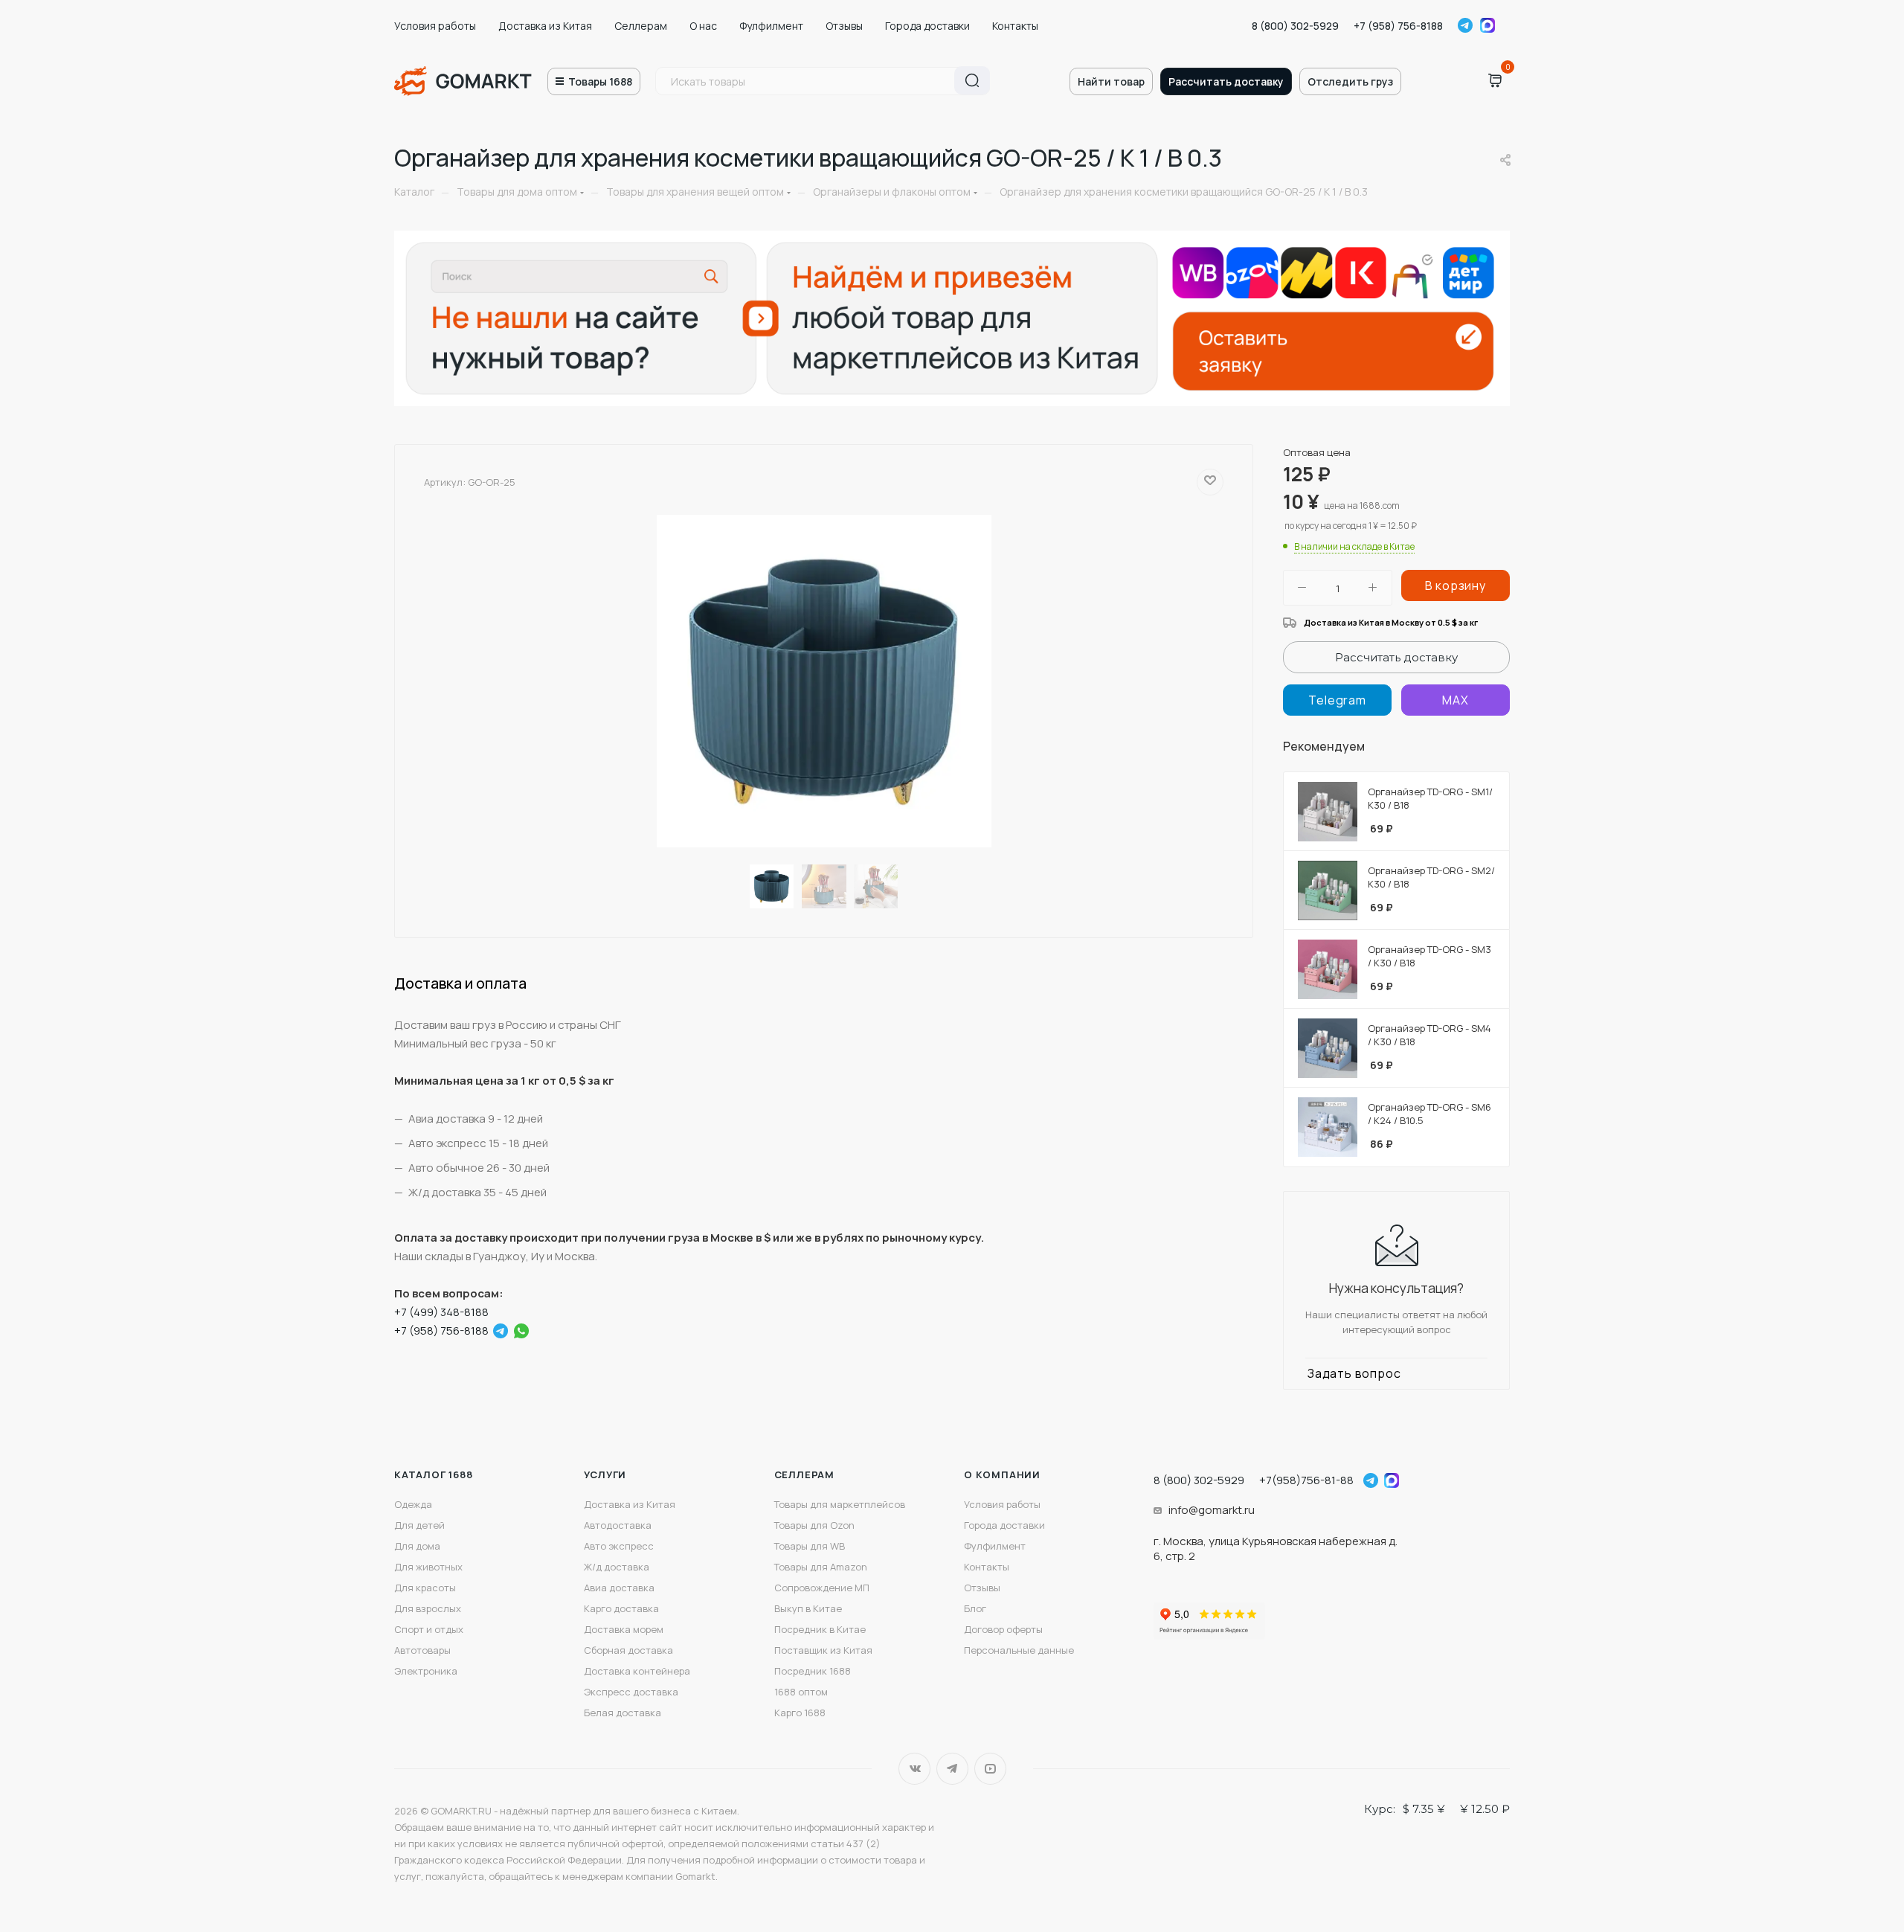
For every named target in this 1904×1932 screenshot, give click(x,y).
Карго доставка (621, 1608)
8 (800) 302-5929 (1295, 26)
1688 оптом (801, 1692)
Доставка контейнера (637, 1671)
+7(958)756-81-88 (1306, 1480)
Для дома (417, 1546)
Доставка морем (624, 1629)
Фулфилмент (771, 26)
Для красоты (425, 1588)
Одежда (413, 1504)
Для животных (428, 1567)
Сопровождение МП (822, 1588)
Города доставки (927, 26)
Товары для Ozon (814, 1525)
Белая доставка (623, 1713)
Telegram (1465, 25)
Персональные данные (1019, 1650)
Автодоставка (618, 1525)
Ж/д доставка (617, 1567)
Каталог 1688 (434, 1474)
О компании (1002, 1474)
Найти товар (1111, 81)
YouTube (990, 1769)
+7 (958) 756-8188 (1398, 26)
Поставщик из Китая (823, 1650)
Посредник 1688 (813, 1671)
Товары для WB (810, 1546)
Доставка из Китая (545, 26)
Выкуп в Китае (808, 1608)
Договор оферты (1003, 1629)
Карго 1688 (800, 1713)
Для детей (419, 1525)
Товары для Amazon (821, 1567)
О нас (703, 26)
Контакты (1015, 26)
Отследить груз (1350, 81)
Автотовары (422, 1650)
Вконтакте (914, 1769)
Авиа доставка (619, 1588)
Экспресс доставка (631, 1692)
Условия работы (435, 26)
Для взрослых (428, 1608)
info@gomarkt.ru (1212, 1510)
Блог (975, 1608)
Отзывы (844, 26)
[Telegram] (501, 1331)
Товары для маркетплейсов (840, 1504)
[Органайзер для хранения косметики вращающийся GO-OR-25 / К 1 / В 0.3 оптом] (824, 681)
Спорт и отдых (429, 1629)
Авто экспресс (619, 1546)
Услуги (605, 1474)
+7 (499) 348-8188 (441, 1312)
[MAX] (1456, 700)
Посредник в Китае (820, 1629)
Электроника (426, 1671)
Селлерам (641, 26)
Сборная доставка (628, 1650)
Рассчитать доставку (1226, 81)
